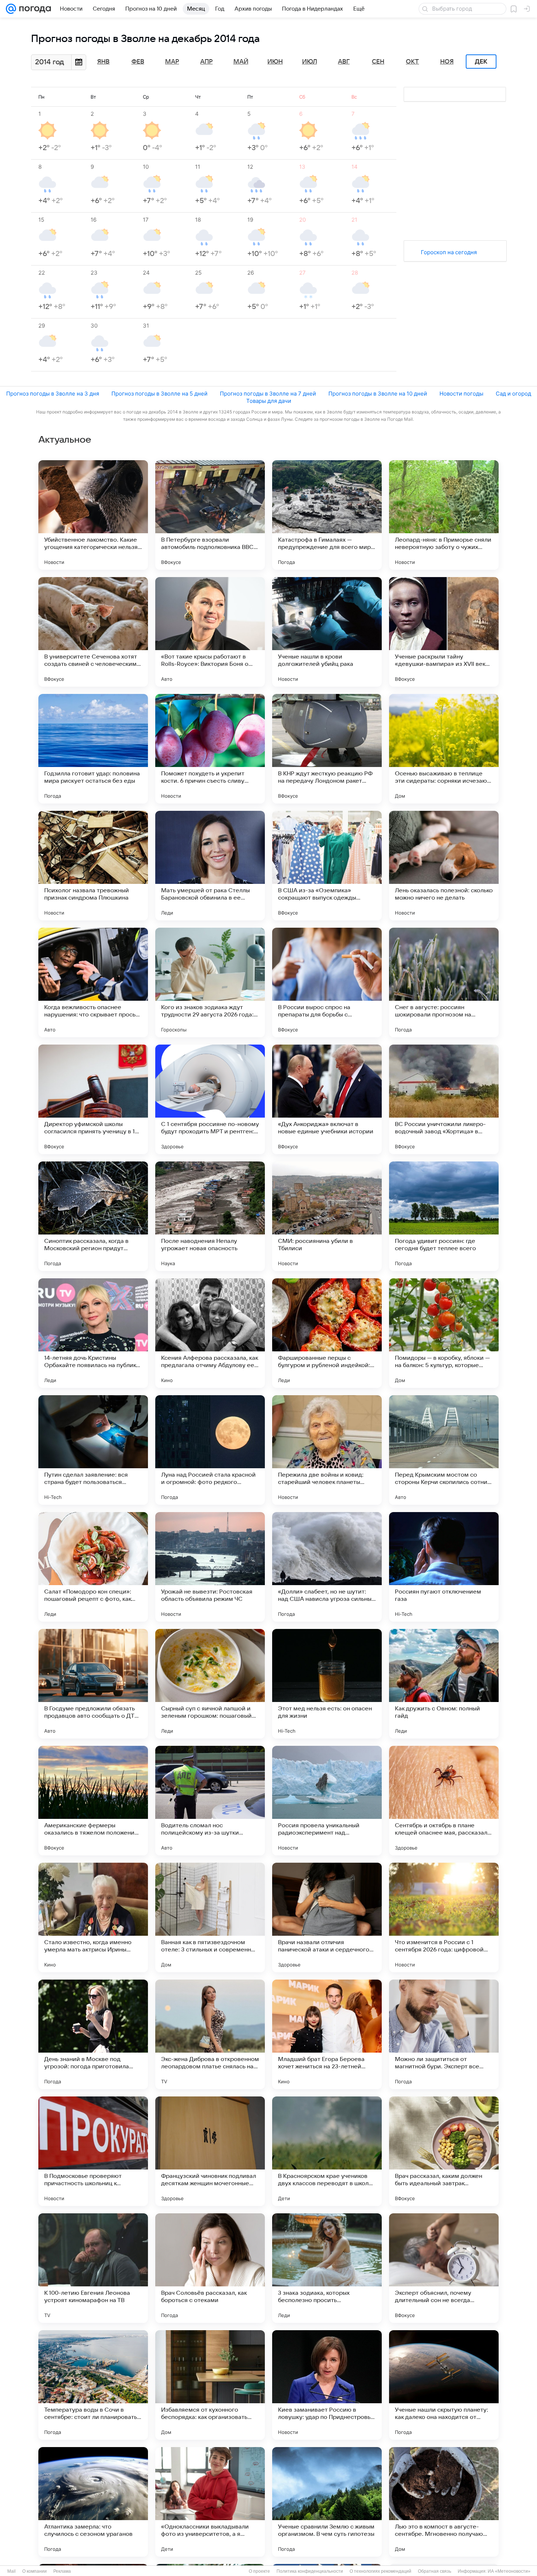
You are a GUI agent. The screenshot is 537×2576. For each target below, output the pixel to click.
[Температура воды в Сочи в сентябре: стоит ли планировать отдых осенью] (93, 2385)
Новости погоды (461, 394)
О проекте (259, 2571)
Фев (138, 62)
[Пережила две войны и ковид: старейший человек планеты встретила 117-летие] (327, 1450)
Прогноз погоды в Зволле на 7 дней (268, 394)
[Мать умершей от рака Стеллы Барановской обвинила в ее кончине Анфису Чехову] (210, 866)
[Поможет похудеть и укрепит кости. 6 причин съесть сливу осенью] (210, 749)
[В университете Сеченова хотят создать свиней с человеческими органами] (93, 632)
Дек (481, 62)
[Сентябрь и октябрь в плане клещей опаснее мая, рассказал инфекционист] (444, 1801)
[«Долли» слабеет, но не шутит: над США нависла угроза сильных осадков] (327, 1567)
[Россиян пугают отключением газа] (444, 1567)
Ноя (447, 62)
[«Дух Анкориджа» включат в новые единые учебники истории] (327, 1099)
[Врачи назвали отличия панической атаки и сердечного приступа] (327, 1917)
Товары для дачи (269, 401)
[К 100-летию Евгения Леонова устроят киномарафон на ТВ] (93, 2268)
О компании (35, 2571)
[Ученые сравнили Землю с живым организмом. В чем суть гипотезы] (327, 2502)
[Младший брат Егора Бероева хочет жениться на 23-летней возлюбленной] (327, 2034)
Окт (412, 62)
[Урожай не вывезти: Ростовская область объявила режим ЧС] (210, 1567)
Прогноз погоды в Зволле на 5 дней (159, 394)
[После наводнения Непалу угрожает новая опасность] (210, 1216)
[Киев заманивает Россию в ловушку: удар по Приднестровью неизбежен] (327, 2385)
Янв (103, 62)
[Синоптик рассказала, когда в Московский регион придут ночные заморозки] (93, 1216)
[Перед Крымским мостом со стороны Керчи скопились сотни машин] (444, 1450)
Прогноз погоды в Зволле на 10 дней (378, 394)
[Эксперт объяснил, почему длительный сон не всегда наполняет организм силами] (444, 2268)
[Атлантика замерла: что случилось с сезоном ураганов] (93, 2502)
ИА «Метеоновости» (509, 2571)
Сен (378, 62)
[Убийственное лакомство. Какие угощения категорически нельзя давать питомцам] (93, 515)
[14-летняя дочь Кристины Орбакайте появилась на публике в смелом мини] (93, 1333)
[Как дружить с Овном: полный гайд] (444, 1684)
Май (241, 62)
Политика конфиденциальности (310, 2571)
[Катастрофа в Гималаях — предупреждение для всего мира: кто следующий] (327, 515)
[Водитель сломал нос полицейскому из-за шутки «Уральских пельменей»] (210, 1801)
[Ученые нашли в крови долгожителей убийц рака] (327, 632)
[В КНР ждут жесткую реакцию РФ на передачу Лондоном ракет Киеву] (327, 749)
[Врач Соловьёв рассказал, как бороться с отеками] (210, 2268)
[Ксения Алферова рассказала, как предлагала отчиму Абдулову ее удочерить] (210, 1333)
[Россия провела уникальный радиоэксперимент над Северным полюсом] (327, 1801)
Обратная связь (435, 2571)
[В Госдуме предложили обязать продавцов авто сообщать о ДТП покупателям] (93, 1684)
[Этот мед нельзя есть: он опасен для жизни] (327, 1684)
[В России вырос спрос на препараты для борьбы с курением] (327, 982)
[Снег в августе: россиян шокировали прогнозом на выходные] (444, 982)
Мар (172, 62)
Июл (310, 62)
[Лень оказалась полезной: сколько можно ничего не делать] (444, 866)
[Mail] (11, 9)
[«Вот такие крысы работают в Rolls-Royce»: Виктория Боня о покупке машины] (210, 632)
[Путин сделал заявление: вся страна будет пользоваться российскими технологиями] (93, 1450)
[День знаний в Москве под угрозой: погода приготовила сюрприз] (93, 2034)
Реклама (62, 2571)
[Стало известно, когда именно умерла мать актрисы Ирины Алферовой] (93, 1917)
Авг (344, 62)
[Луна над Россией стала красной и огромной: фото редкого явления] (210, 1450)
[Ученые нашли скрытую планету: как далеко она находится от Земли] (444, 2385)
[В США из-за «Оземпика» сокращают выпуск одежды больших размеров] (327, 866)
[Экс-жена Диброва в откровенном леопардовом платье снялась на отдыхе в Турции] (210, 2034)
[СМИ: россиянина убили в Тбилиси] (327, 1216)
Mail (12, 2571)
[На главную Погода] (34, 9)
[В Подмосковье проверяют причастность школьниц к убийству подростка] (93, 2151)
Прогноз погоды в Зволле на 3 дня (53, 394)
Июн (275, 62)
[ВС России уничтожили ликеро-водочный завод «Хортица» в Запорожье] (444, 1099)
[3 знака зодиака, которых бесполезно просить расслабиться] (327, 2268)
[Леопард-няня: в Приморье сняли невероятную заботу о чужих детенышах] (444, 515)
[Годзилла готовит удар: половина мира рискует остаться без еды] (93, 749)
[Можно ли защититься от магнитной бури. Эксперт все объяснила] (444, 2034)
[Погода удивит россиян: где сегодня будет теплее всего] (444, 1216)
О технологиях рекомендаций (380, 2571)
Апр (206, 62)
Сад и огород (513, 394)
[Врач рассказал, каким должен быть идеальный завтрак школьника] (444, 2151)
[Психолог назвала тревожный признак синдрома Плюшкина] (93, 866)
